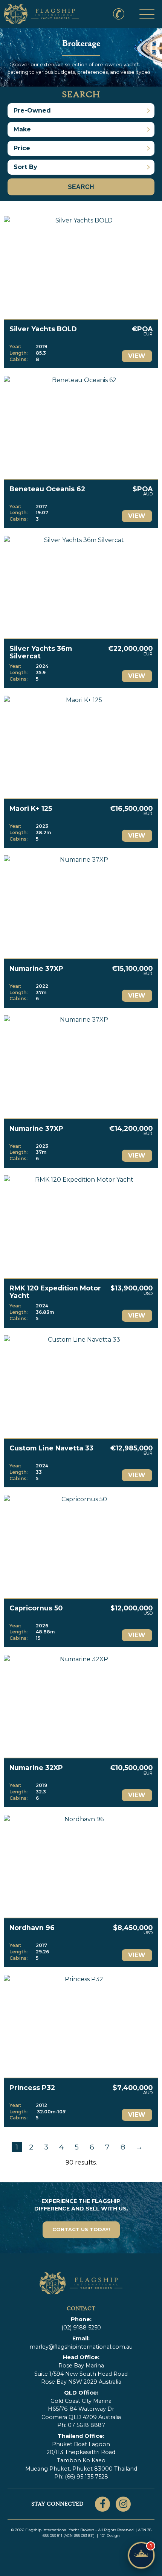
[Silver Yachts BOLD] (81, 267)
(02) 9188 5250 (115, 8)
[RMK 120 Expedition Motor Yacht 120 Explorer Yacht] (81, 1227)
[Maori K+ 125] (81, 747)
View (137, 356)
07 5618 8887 (86, 2425)
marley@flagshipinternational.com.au (81, 2347)
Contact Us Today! (81, 2229)
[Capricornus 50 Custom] (81, 1546)
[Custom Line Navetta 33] (81, 1387)
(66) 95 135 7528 (86, 2477)
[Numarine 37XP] (81, 907)
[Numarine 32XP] (81, 1706)
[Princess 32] (81, 2026)
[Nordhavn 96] (81, 1866)
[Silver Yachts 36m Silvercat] (81, 587)
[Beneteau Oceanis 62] (81, 427)
